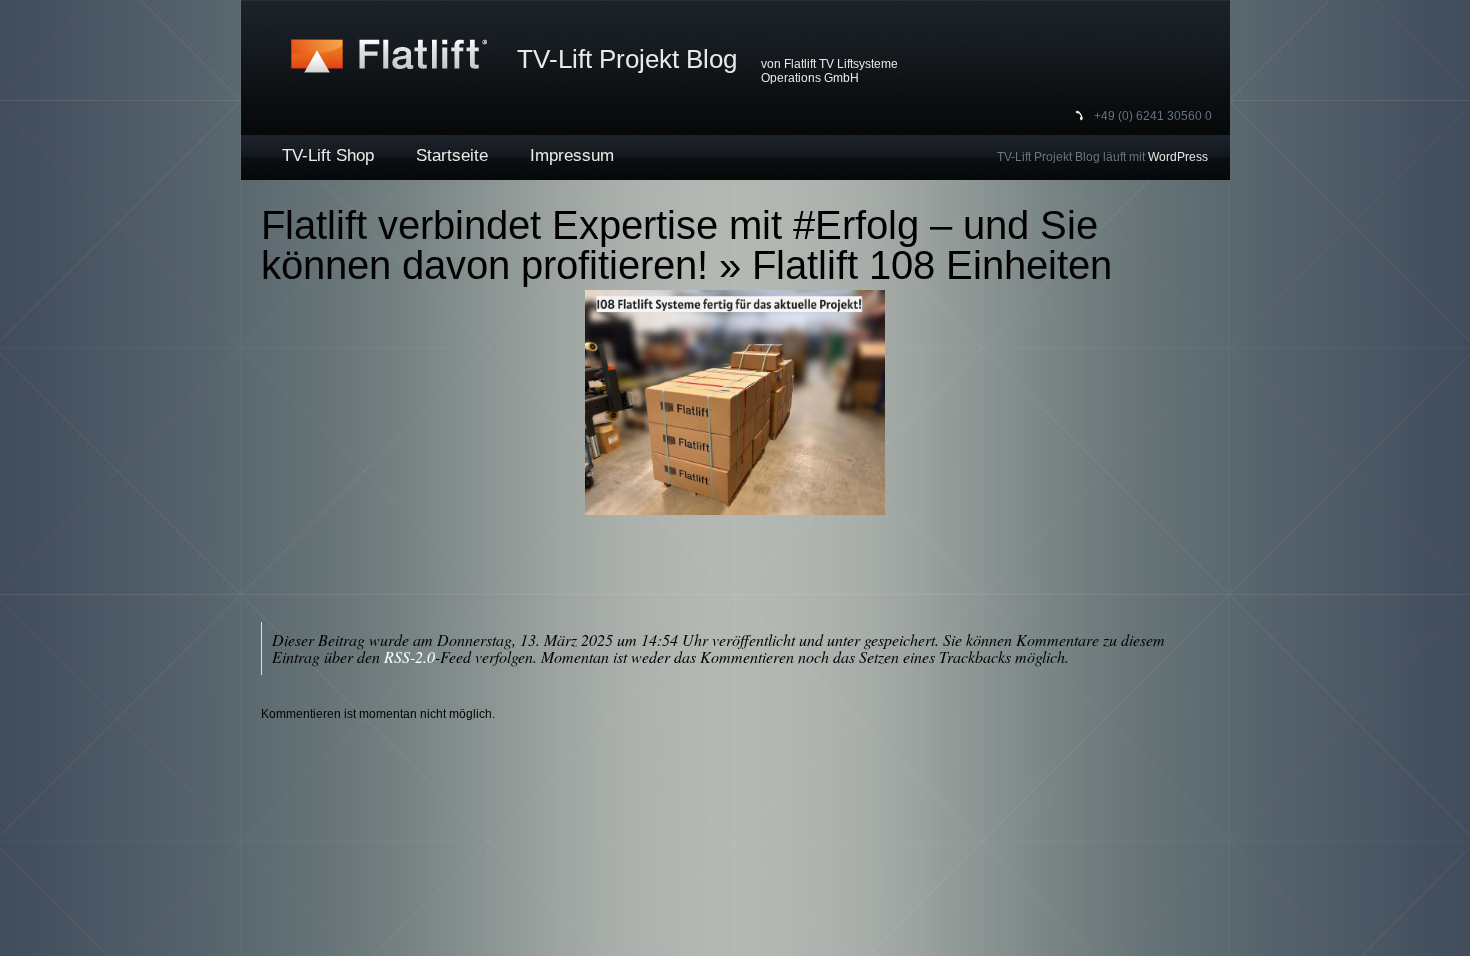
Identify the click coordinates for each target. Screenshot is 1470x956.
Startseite (452, 155)
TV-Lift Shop (328, 155)
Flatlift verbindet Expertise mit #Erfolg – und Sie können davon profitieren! (679, 245)
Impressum (572, 155)
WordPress (1178, 157)
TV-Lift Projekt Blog (627, 59)
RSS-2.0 (409, 656)
